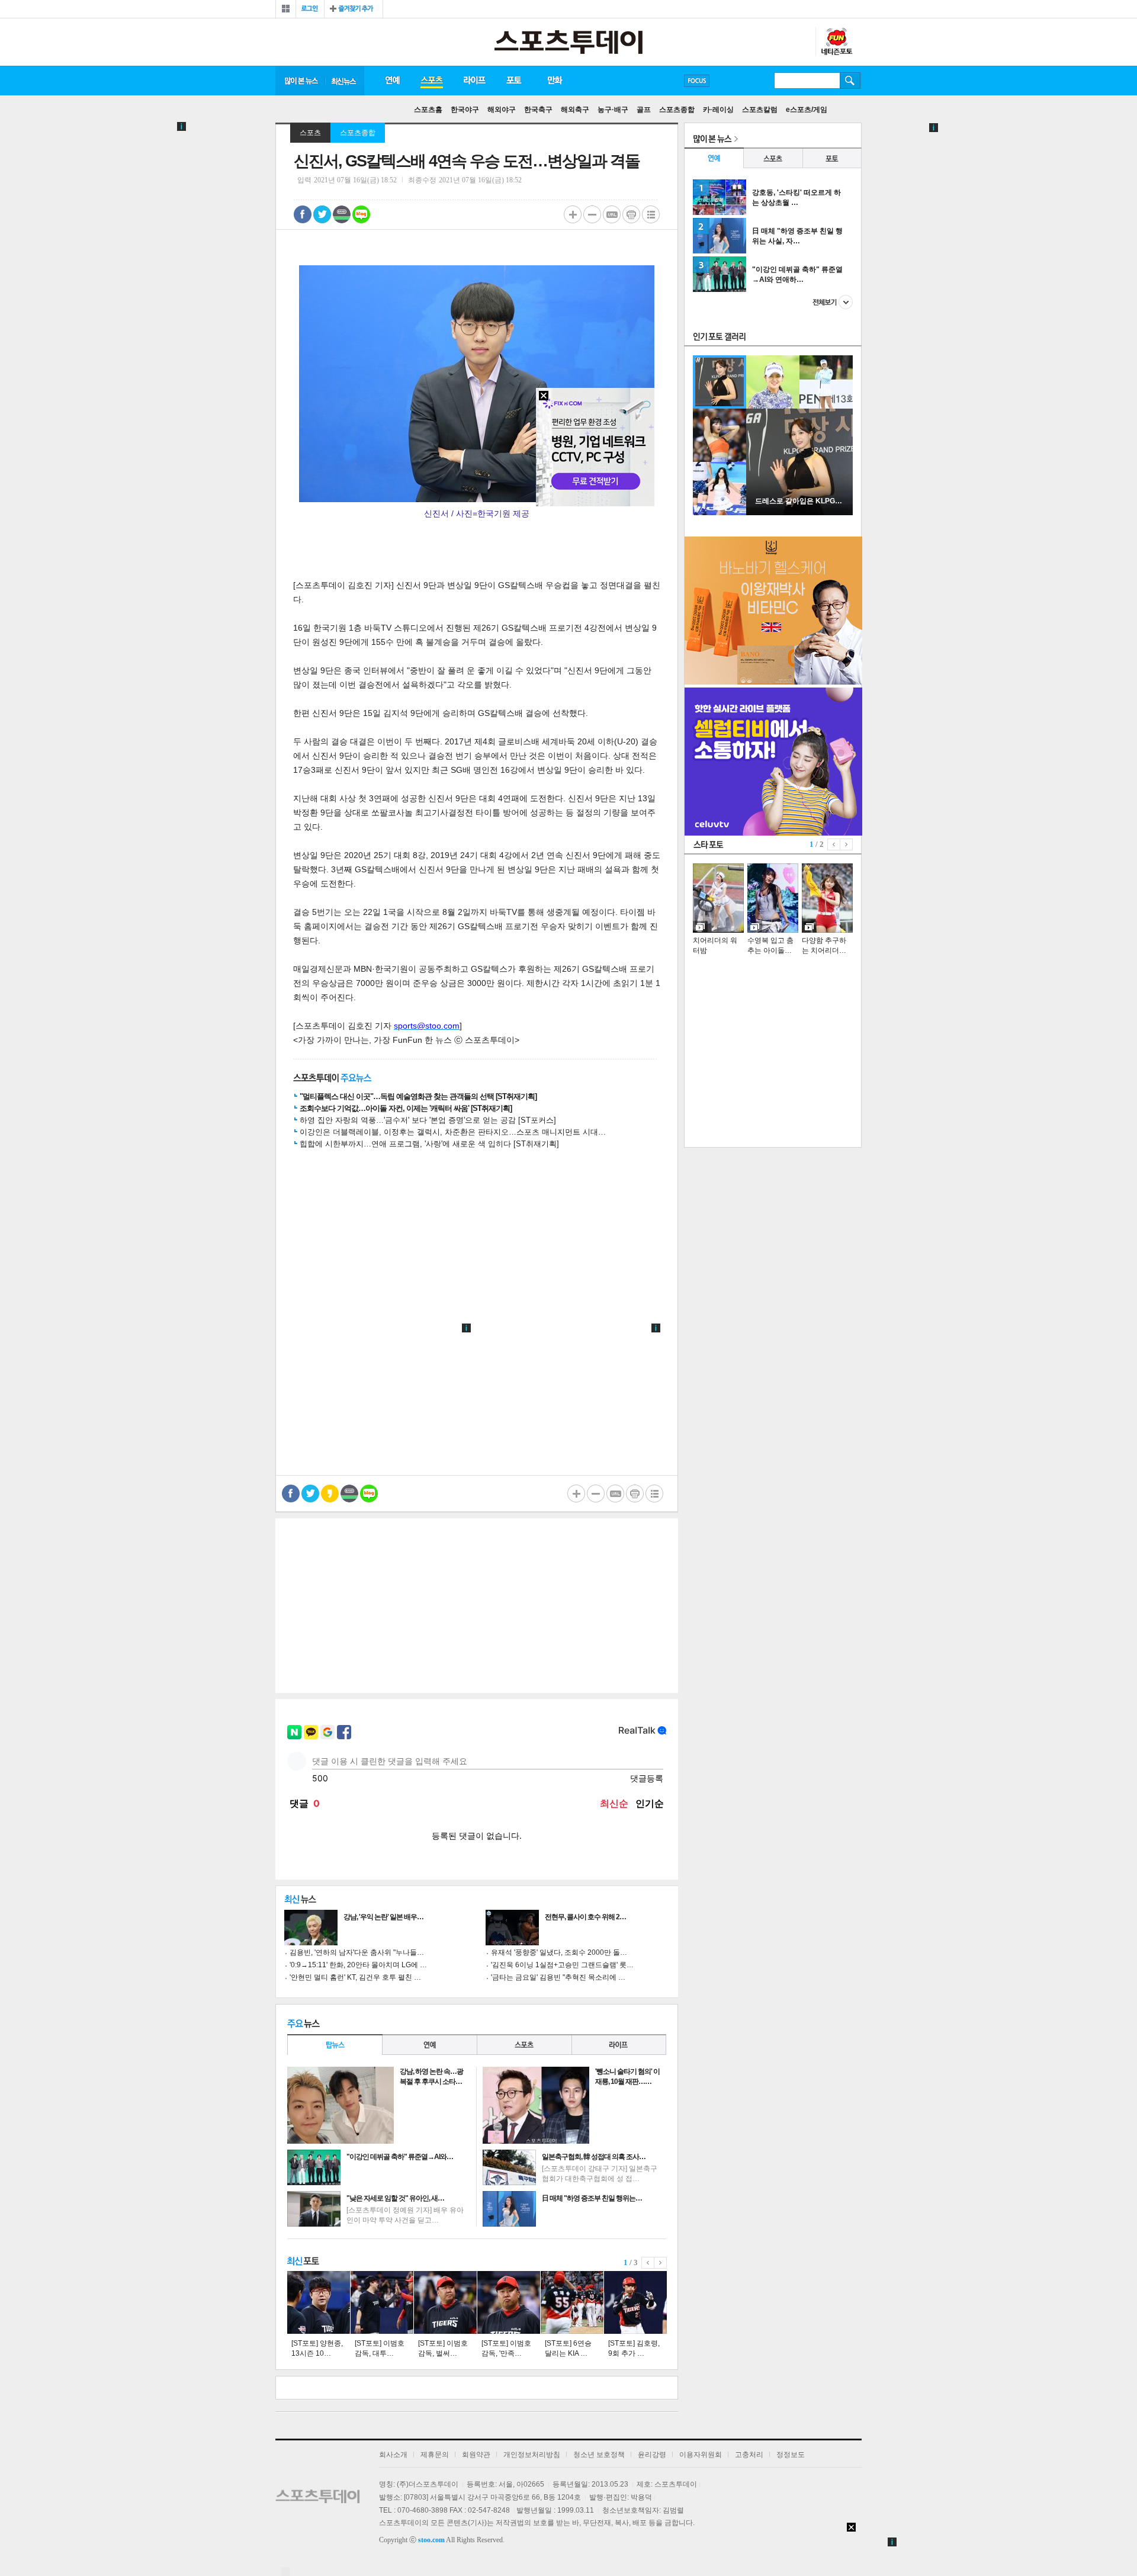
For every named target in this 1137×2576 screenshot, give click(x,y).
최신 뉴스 (345, 81)
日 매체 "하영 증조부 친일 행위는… (592, 2198)
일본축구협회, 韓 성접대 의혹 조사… (594, 2157)
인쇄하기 (631, 214)
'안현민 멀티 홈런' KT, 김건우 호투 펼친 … (355, 1977)
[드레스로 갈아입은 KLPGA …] (799, 513)
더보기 (833, 302)
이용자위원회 (701, 2455)
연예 (392, 81)
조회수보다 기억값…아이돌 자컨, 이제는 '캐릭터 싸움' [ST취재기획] (406, 1108)
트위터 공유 (322, 214)
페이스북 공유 (303, 214)
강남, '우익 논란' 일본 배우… (383, 1917)
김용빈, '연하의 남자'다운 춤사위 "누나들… (357, 1952)
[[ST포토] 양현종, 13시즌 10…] (319, 2302)
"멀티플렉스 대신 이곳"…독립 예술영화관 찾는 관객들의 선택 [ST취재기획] (418, 1096)
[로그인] (310, 9)
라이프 (474, 81)
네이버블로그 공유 (361, 214)
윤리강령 (652, 2455)
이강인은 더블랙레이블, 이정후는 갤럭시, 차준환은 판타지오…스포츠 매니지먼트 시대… (453, 1132)
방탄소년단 (731, 81)
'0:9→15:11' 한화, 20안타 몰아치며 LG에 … (358, 1965)
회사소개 (393, 2455)
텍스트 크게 (573, 214)
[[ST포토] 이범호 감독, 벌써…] (445, 2302)
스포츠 (431, 81)
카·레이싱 (718, 110)
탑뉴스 (335, 2045)
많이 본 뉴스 (300, 81)
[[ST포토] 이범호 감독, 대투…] (382, 2302)
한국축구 (538, 110)
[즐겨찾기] (354, 9)
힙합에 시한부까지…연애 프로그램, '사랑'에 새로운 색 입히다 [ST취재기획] (429, 1144)
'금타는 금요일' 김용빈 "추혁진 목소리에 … (558, 1977)
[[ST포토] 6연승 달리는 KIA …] (572, 2302)
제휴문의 (435, 2455)
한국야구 (465, 110)
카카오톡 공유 (330, 1493)
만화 (555, 81)
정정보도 (791, 2455)
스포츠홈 (428, 110)
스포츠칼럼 (760, 110)
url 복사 (612, 214)
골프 (644, 110)
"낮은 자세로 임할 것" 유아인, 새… (395, 2198)
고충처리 (749, 2455)
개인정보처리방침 (532, 2455)
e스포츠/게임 (807, 110)
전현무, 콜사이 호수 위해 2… (585, 1917)
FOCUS (697, 81)
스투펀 (836, 42)
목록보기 (651, 214)
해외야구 (502, 110)
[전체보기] (286, 9)
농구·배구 (613, 110)
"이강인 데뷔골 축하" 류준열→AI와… (400, 2157)
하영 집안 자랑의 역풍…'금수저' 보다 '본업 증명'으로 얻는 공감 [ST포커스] (428, 1120)
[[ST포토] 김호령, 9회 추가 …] (635, 2302)
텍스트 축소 (592, 214)
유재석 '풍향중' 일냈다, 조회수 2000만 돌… (559, 1952)
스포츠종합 (677, 110)
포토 (514, 81)
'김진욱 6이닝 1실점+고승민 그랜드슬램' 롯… (562, 1965)
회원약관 (476, 2455)
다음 (661, 2263)
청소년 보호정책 (599, 2455)
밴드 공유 (342, 214)
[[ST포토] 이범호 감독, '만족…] (509, 2302)
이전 (648, 2263)
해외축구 (575, 110)
